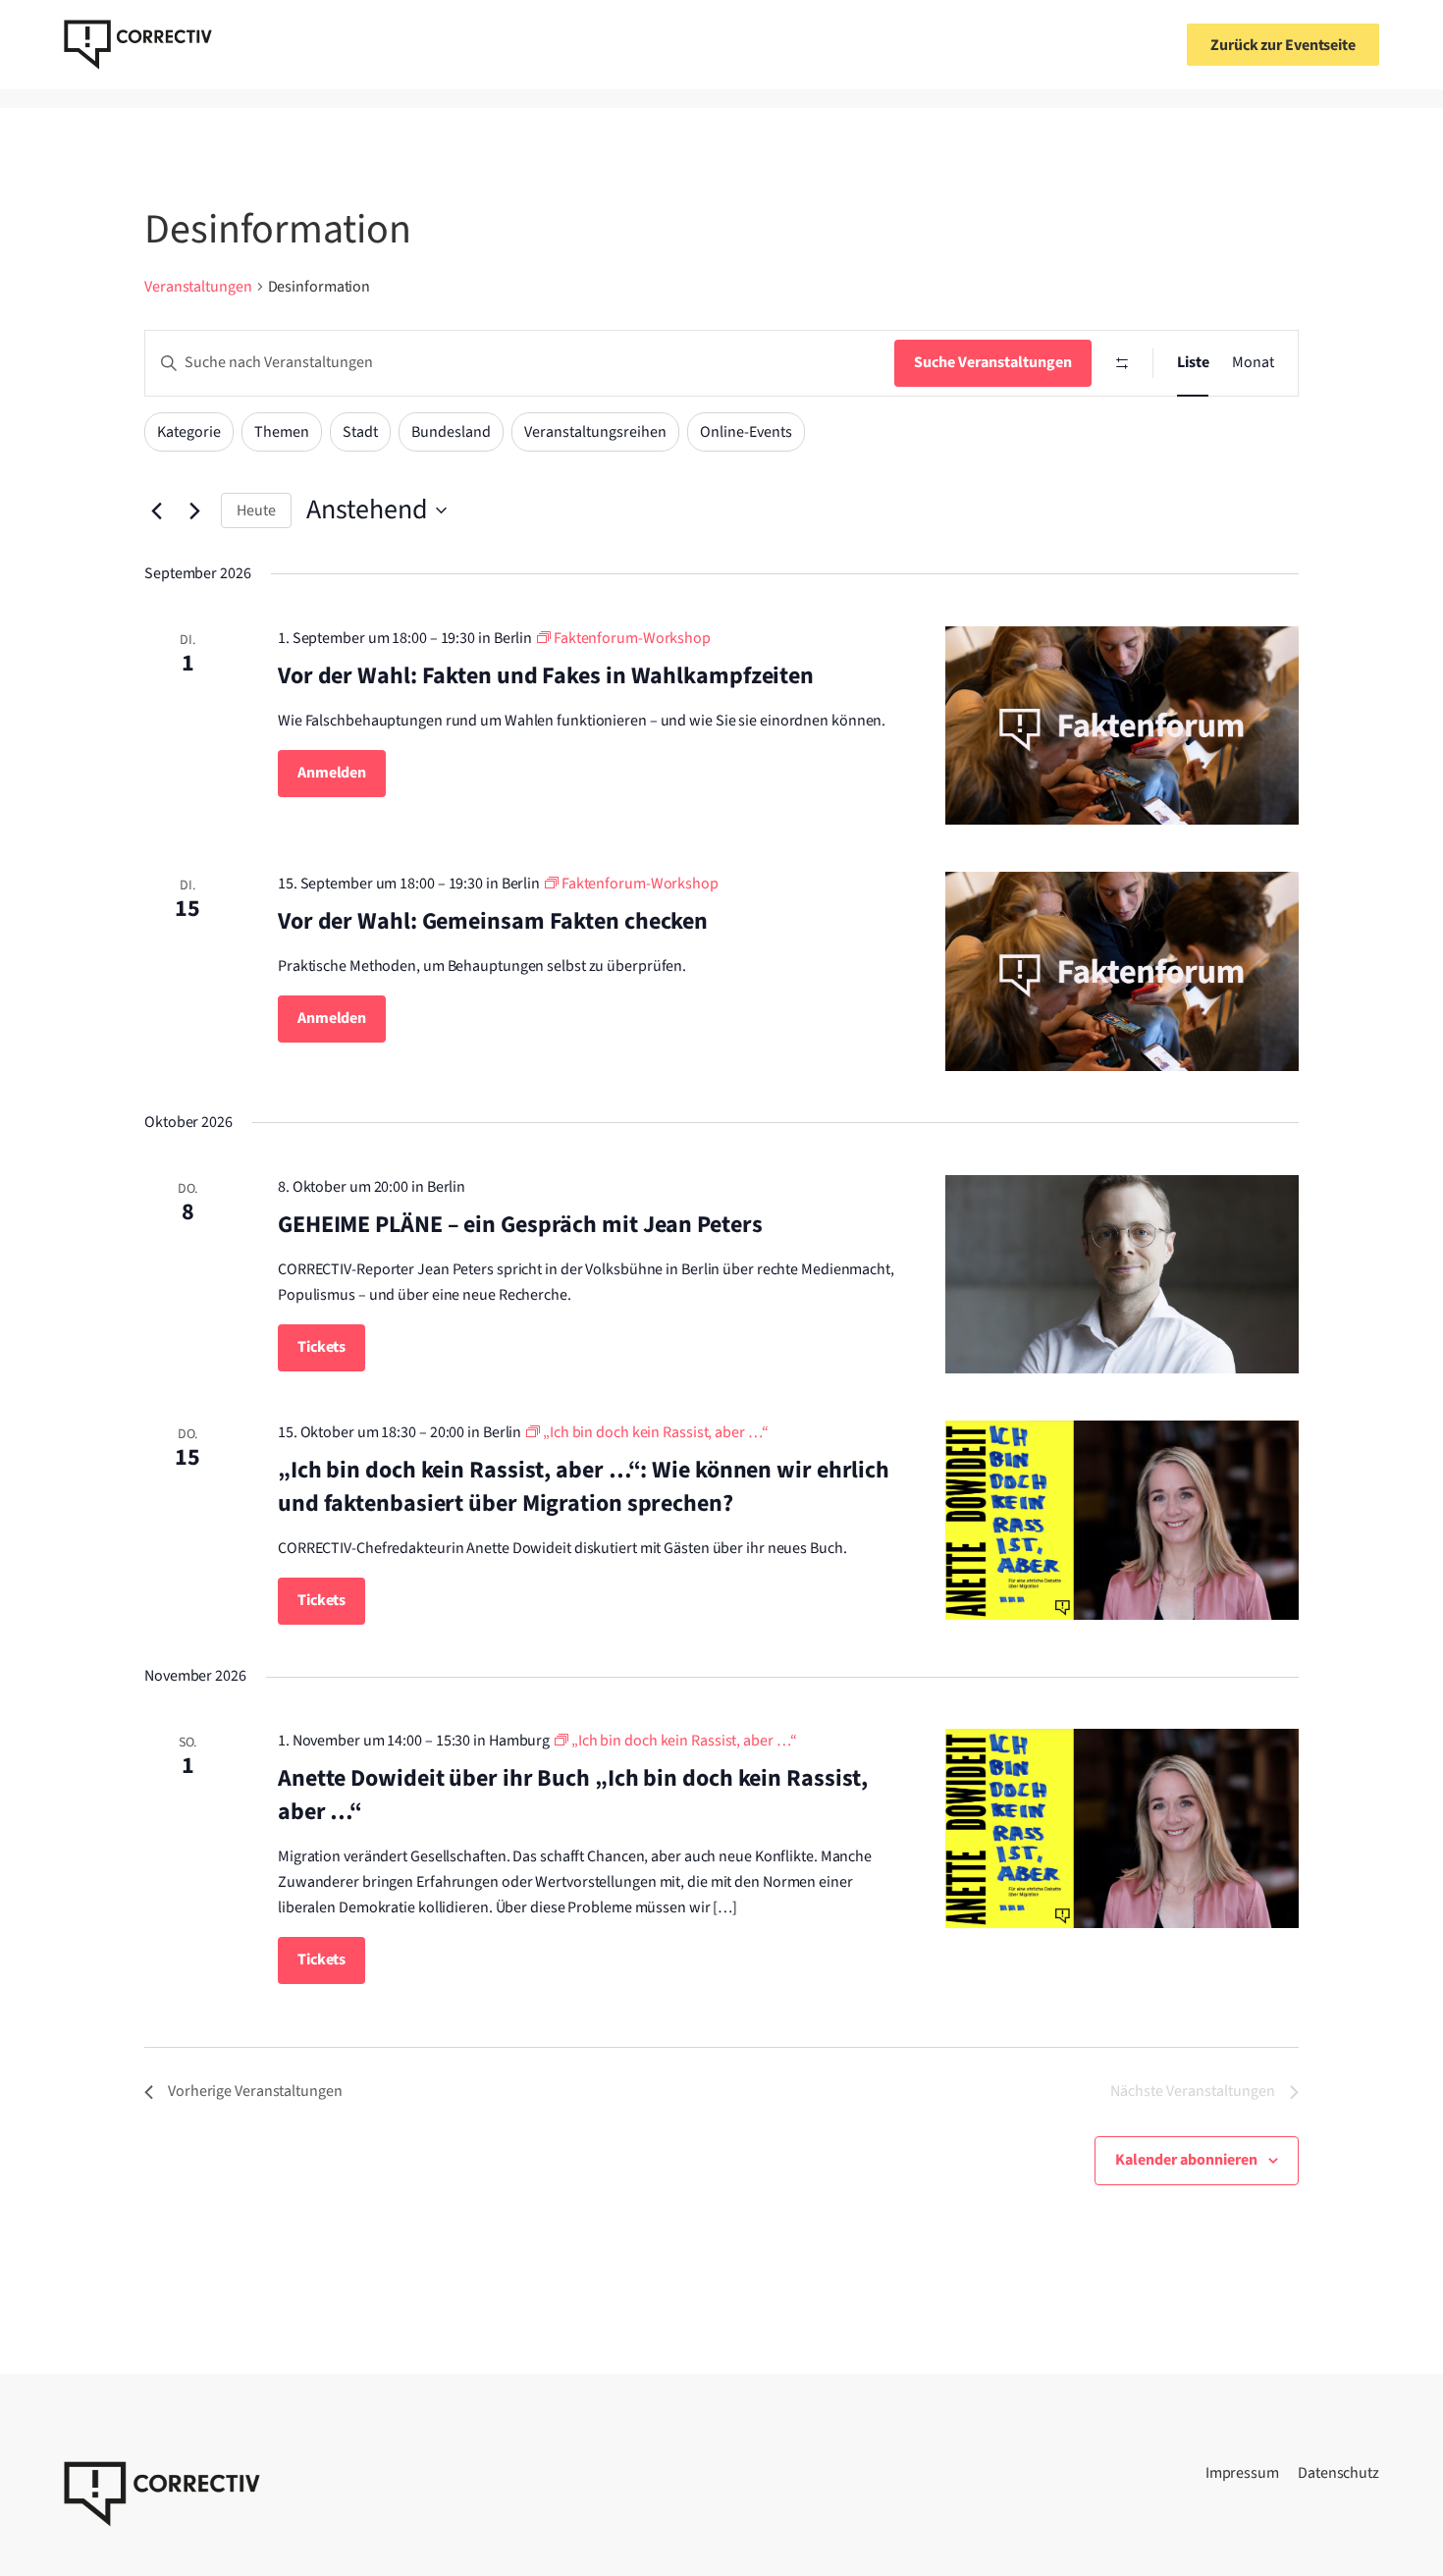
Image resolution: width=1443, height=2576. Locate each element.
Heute (256, 510)
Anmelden (332, 773)
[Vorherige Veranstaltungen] (156, 510)
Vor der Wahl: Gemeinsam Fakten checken (493, 921)
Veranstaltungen (198, 287)
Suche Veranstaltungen (993, 362)
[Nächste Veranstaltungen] (194, 510)
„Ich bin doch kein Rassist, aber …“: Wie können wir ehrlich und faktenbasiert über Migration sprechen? (584, 1487)
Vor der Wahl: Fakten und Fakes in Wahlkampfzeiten (546, 676)
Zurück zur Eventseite (1283, 45)
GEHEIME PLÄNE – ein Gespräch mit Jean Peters (520, 1225)
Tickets (321, 1347)
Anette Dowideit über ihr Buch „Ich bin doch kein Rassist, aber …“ (573, 1795)
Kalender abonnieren (1186, 2160)
